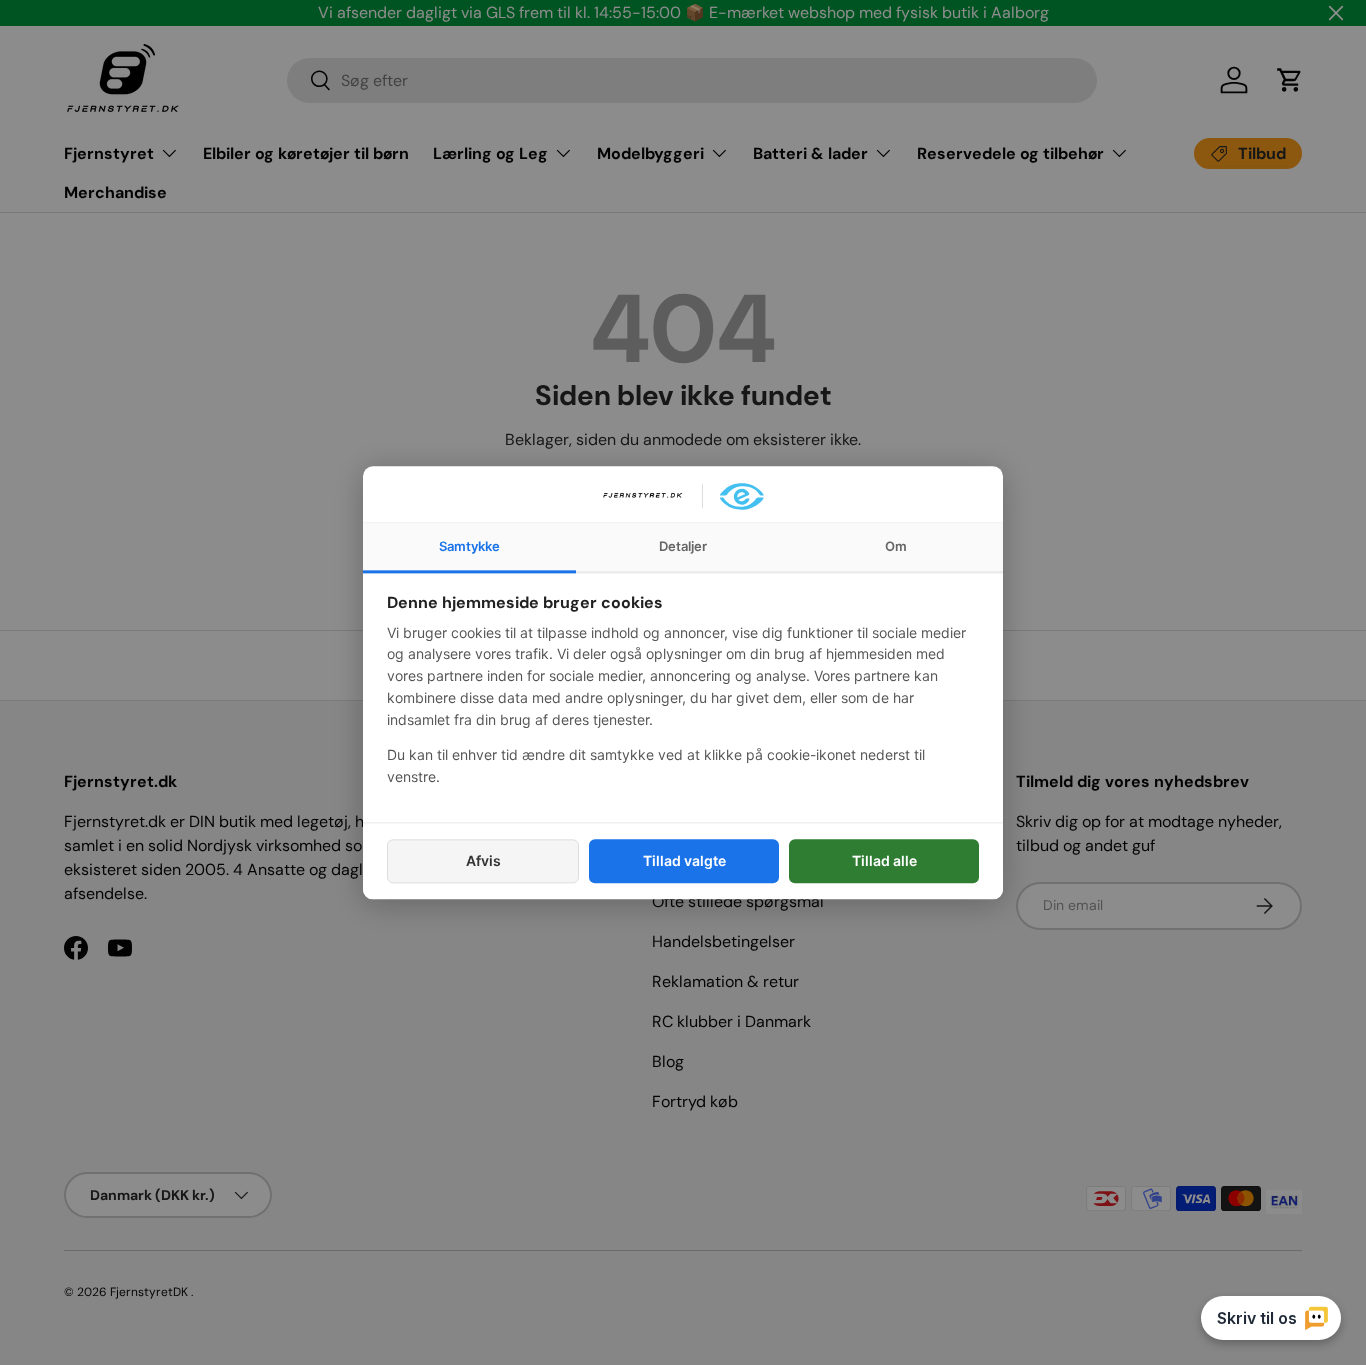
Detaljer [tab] (683, 546)
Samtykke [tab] (469, 546)
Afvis (483, 860)
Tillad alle (884, 860)
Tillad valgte (684, 860)
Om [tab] (896, 546)
